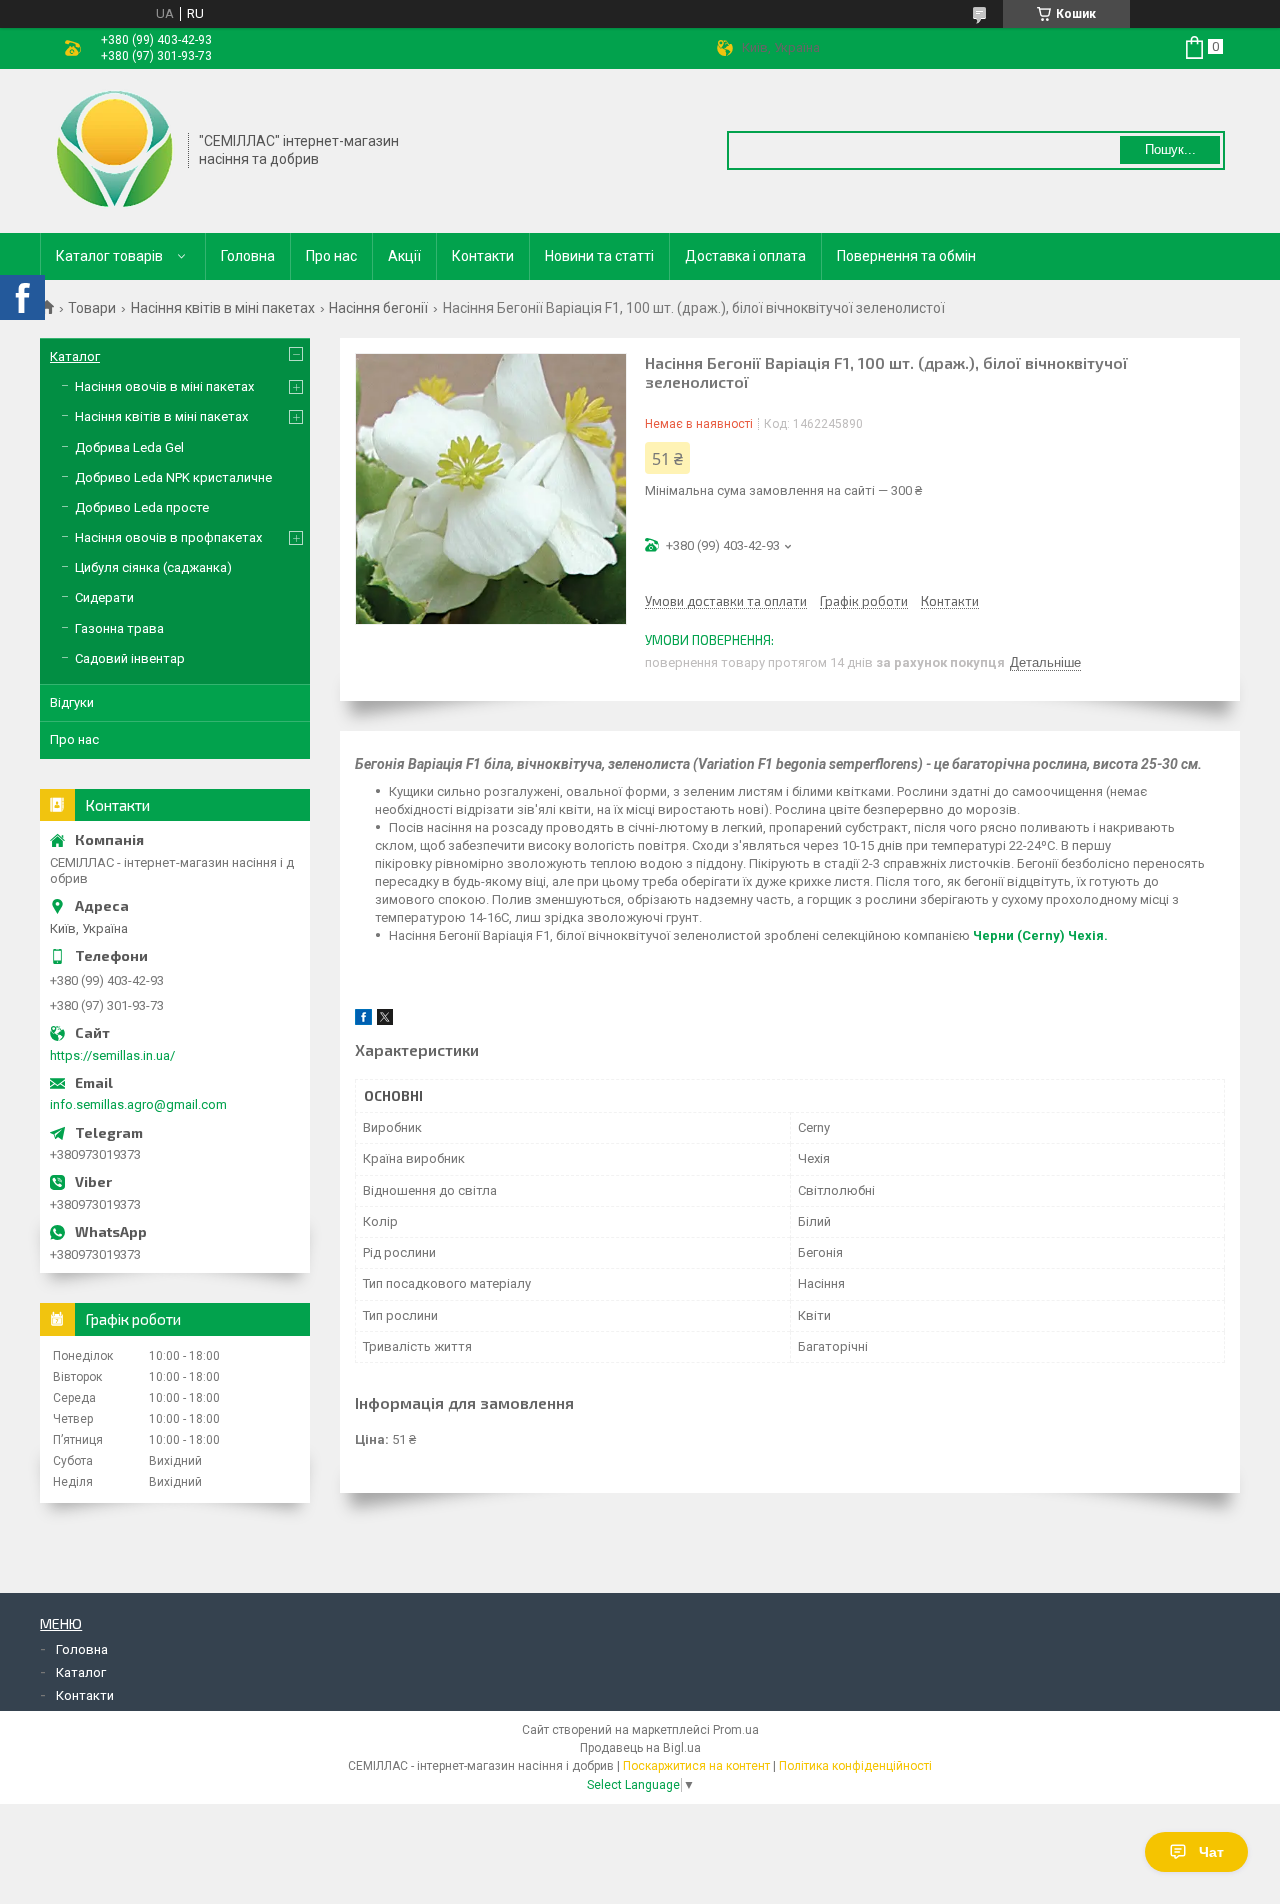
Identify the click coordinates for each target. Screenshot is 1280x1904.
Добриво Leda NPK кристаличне (173, 477)
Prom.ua (736, 1730)
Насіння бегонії (378, 308)
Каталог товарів (109, 256)
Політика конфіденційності (855, 1766)
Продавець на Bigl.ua (640, 1748)
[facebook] (363, 1020)
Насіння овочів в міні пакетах (164, 386)
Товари (92, 308)
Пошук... (1170, 149)
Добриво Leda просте (142, 507)
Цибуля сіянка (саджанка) (153, 567)
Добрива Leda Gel (129, 447)
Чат (1211, 1852)
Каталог (75, 356)
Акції (404, 256)
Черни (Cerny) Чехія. (1040, 935)
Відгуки (72, 702)
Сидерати (104, 597)
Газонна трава (119, 628)
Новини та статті (599, 256)
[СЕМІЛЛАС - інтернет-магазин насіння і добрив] (115, 149)
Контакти (483, 256)
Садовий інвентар (130, 658)
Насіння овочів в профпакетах (168, 537)
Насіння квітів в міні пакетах (223, 308)
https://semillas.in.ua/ (112, 1055)
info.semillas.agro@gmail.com (138, 1104)
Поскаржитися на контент (696, 1766)
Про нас (331, 256)
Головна (248, 256)
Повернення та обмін (906, 256)
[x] (385, 1020)
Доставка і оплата (745, 256)
